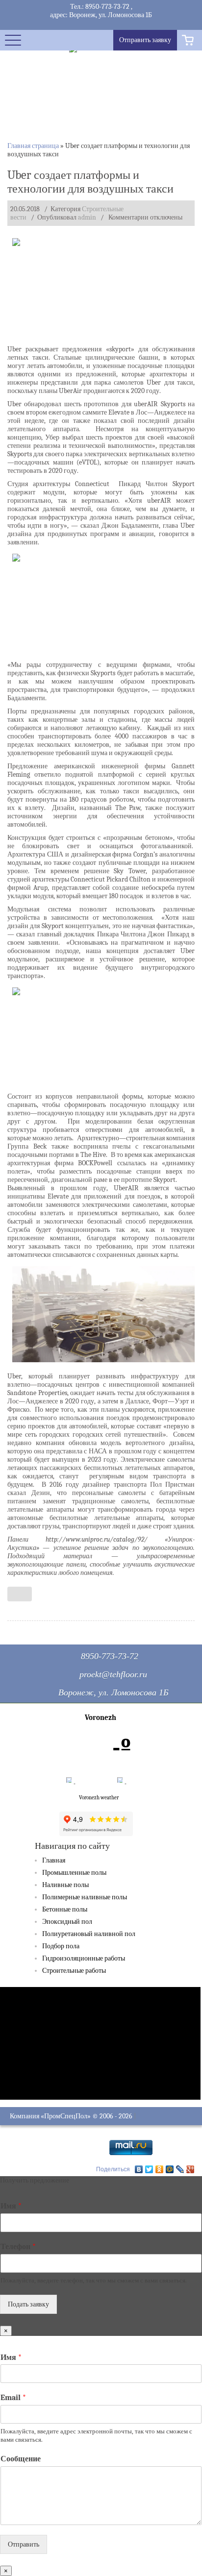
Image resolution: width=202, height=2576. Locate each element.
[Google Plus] (190, 2169)
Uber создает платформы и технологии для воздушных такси (90, 182)
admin (87, 217)
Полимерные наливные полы (85, 1897)
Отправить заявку (145, 40)
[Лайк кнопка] (20, 1594)
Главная (54, 1860)
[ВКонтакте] (139, 2169)
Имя (11, 2206)
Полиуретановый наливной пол (89, 1934)
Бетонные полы (65, 1909)
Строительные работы (74, 1971)
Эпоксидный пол (67, 1922)
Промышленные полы (74, 1873)
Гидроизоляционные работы (84, 1958)
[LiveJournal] (180, 2169)
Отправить (24, 2544)
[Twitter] (149, 2169)
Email (13, 2398)
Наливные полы (65, 1885)
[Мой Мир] (170, 2169)
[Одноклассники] (160, 2169)
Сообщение (21, 2459)
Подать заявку (28, 2304)
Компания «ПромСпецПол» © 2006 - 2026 (71, 2116)
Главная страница (33, 146)
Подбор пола (61, 1946)
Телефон (18, 2247)
